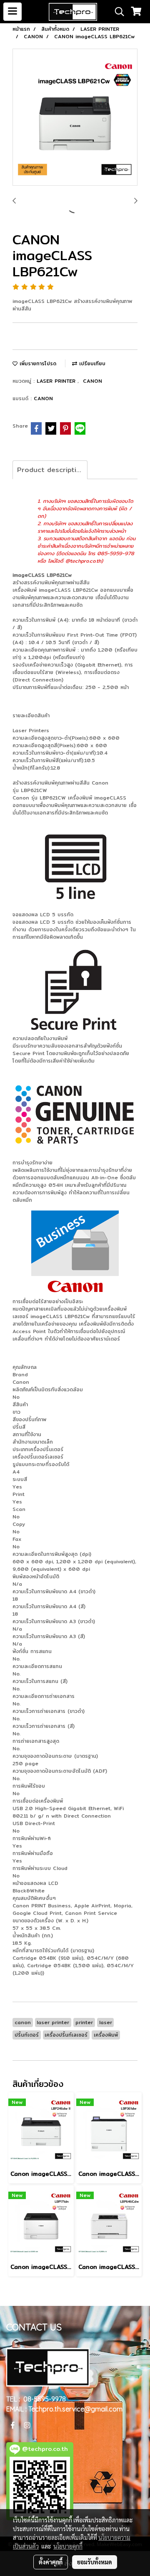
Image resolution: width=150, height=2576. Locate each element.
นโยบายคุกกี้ (68, 2546)
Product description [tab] (51, 470)
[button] (117, 12)
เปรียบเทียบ (91, 363)
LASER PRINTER (57, 381)
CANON (92, 381)
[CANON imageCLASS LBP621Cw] (75, 118)
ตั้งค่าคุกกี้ (51, 2562)
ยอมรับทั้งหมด (95, 2562)
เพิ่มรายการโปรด (37, 363)
